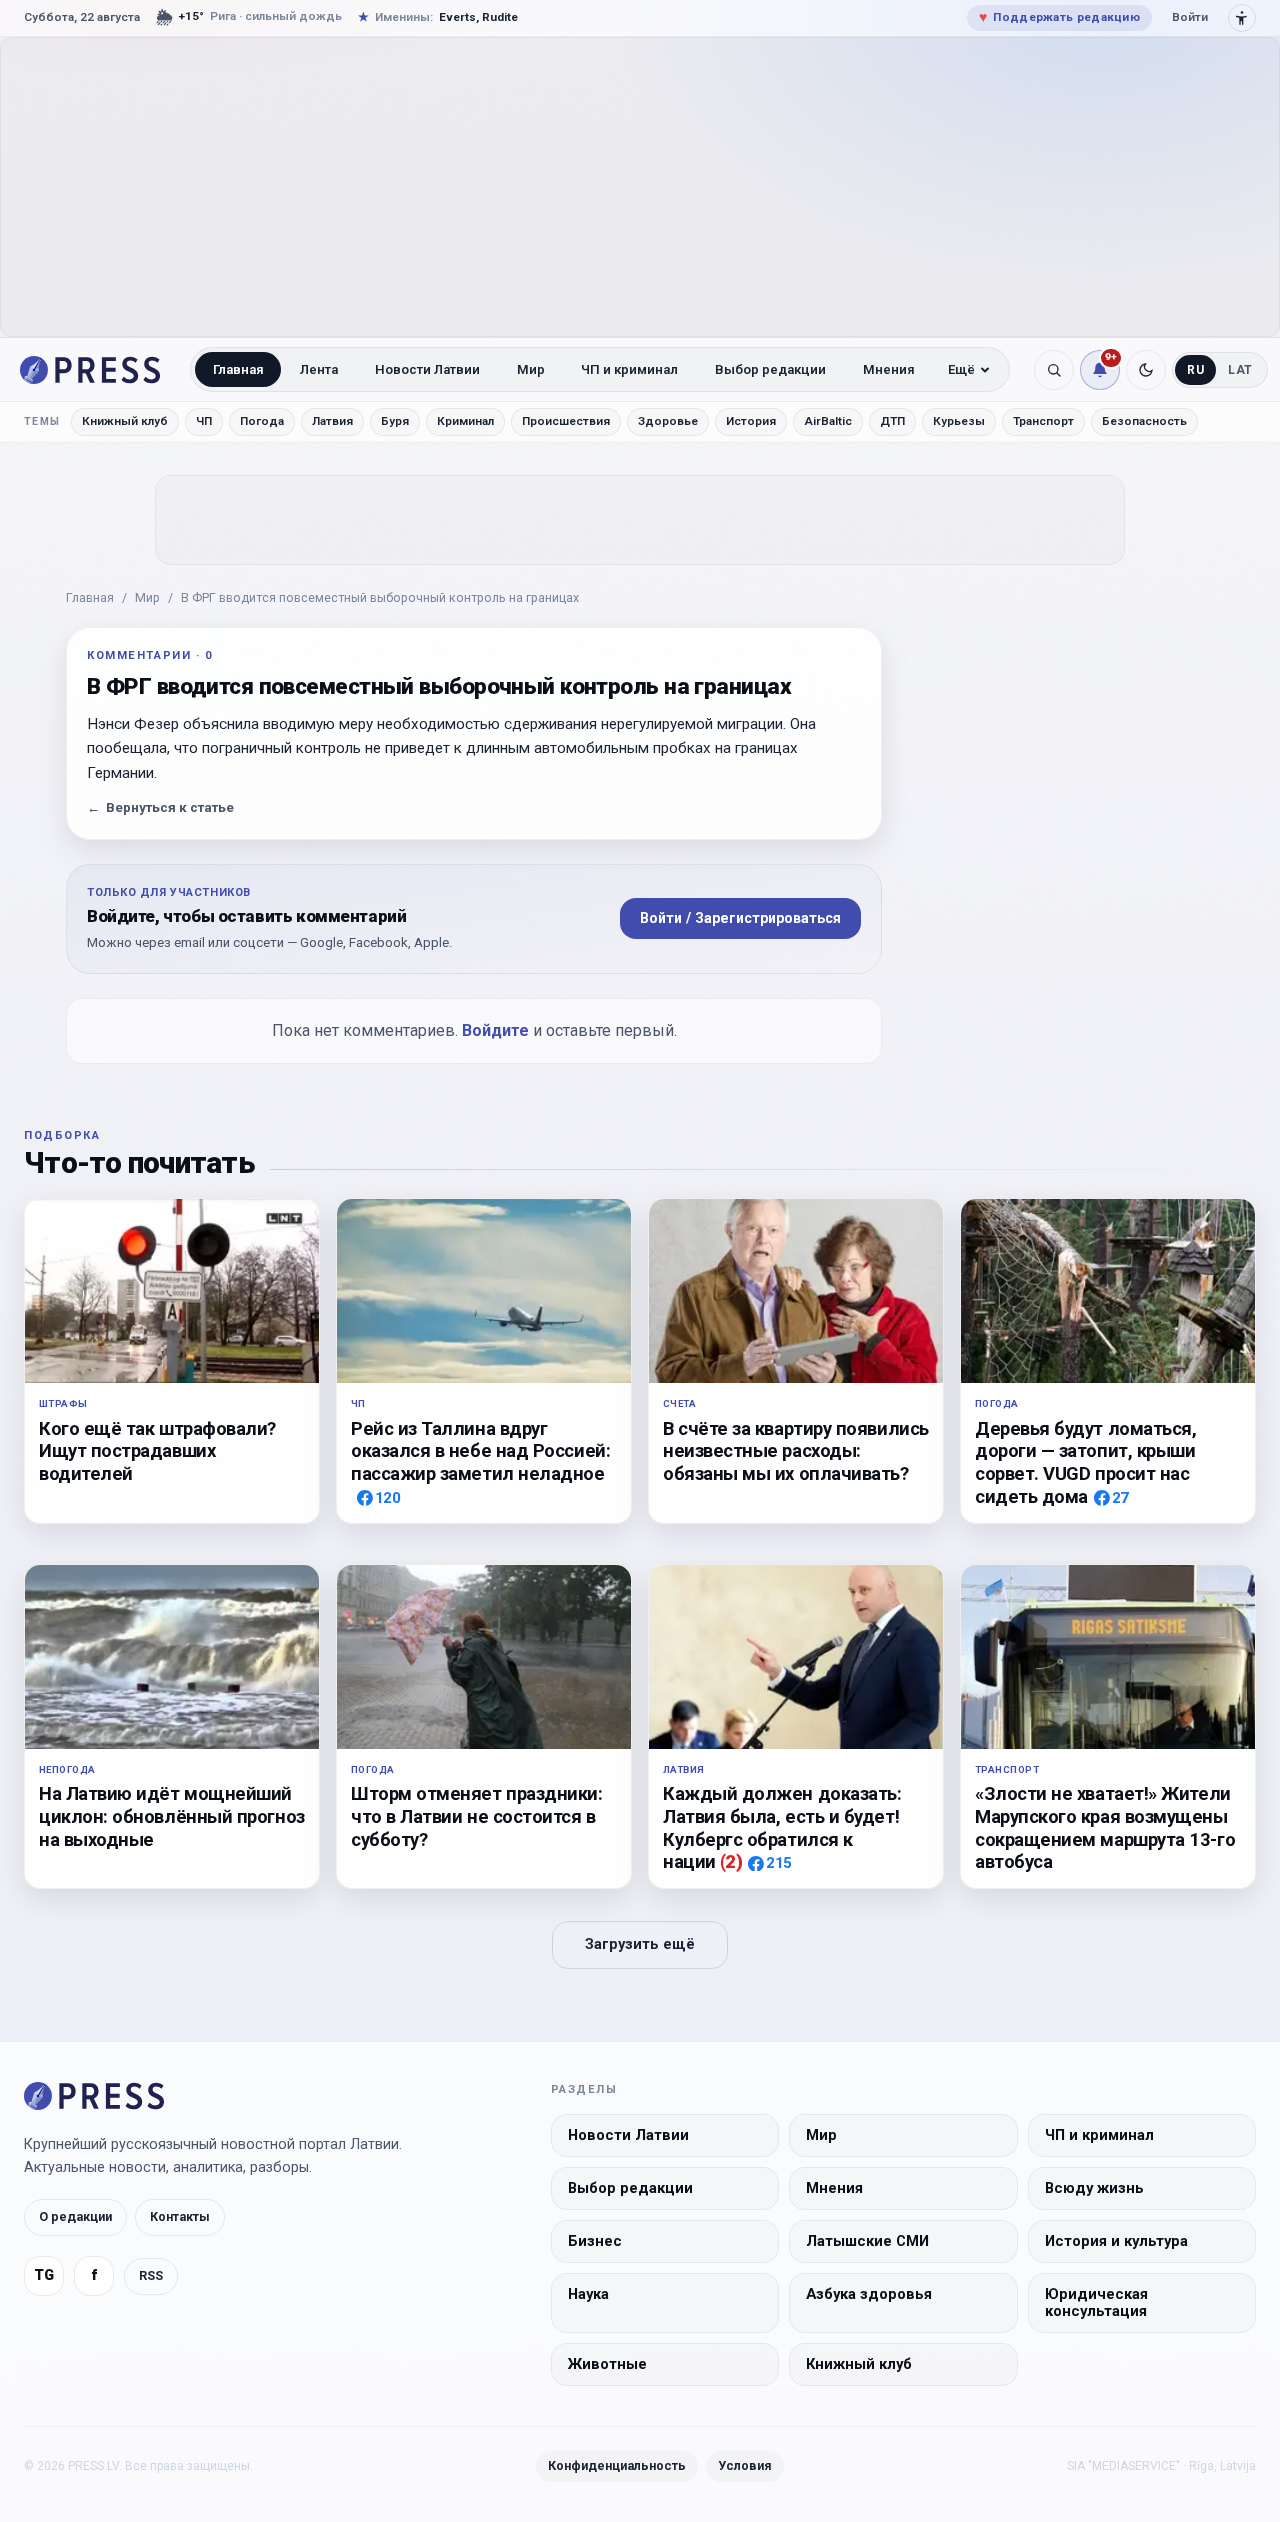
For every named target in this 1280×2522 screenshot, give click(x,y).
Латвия (332, 421)
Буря (395, 421)
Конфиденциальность (617, 2465)
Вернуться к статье (160, 807)
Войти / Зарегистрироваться (740, 918)
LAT (1240, 370)
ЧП (204, 421)
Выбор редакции (770, 369)
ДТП (892, 421)
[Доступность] (1242, 18)
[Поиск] (1054, 370)
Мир (531, 369)
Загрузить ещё (640, 1944)
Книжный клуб (125, 421)
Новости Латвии (427, 369)
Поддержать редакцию (1059, 17)
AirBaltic (828, 421)
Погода (262, 421)
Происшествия (566, 421)
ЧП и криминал (629, 369)
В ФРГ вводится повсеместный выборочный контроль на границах (380, 597)
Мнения (889, 369)
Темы (42, 421)
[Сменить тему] (1146, 370)
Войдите (495, 1030)
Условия (745, 2465)
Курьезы (959, 421)
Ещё (961, 369)
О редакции (75, 2217)
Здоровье (668, 421)
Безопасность (1144, 421)
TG (44, 2275)
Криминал (465, 421)
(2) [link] (731, 1861)
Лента (319, 369)
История (751, 421)
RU (1195, 370)
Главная (238, 369)
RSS (151, 2275)
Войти (1190, 17)
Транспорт (1043, 421)
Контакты (180, 2217)
